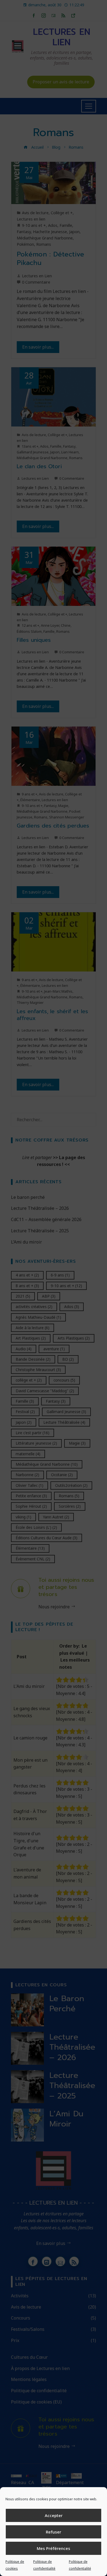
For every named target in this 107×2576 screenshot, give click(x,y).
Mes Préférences (54, 2548)
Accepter (54, 2515)
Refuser (54, 2532)
